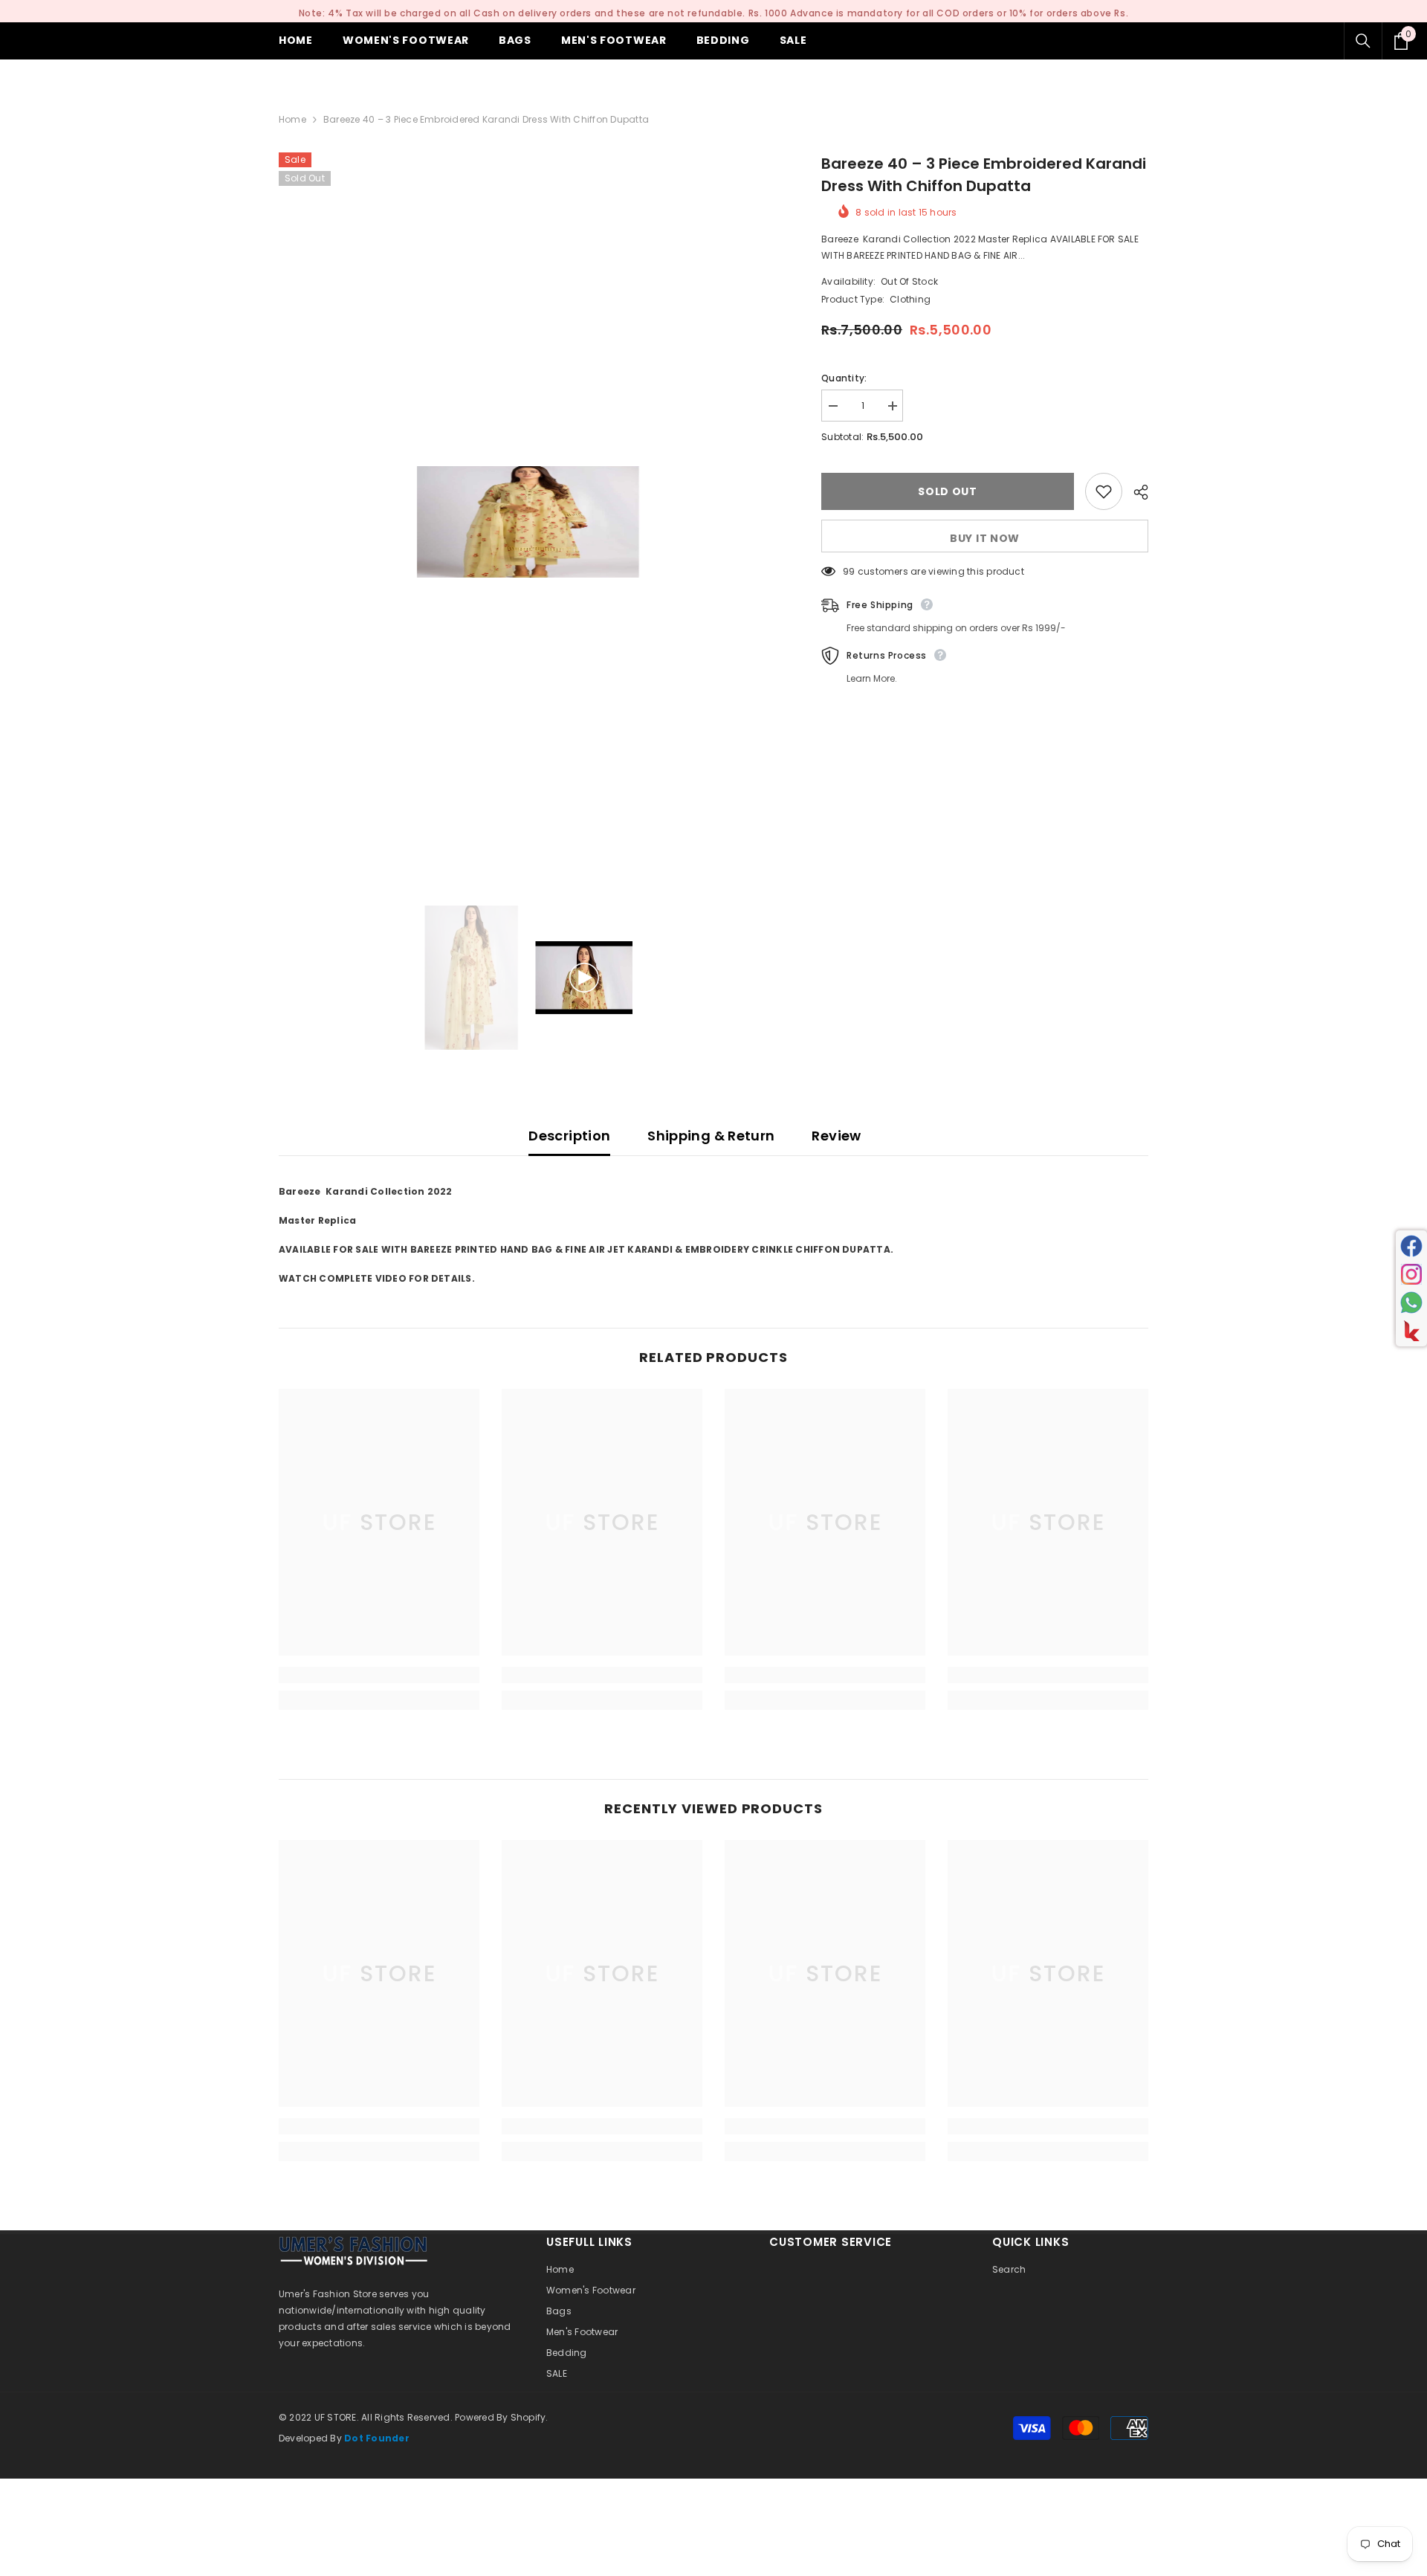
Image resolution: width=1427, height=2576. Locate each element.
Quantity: (844, 378)
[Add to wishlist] (1104, 491)
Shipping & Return (711, 1136)
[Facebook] (1411, 1246)
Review (836, 1136)
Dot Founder (377, 2438)
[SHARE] (1135, 492)
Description (569, 1136)
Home (292, 119)
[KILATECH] (1411, 1331)
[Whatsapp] (1411, 1302)
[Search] (1363, 41)
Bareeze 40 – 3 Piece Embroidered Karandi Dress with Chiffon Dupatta (984, 175)
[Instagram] (1411, 1274)
